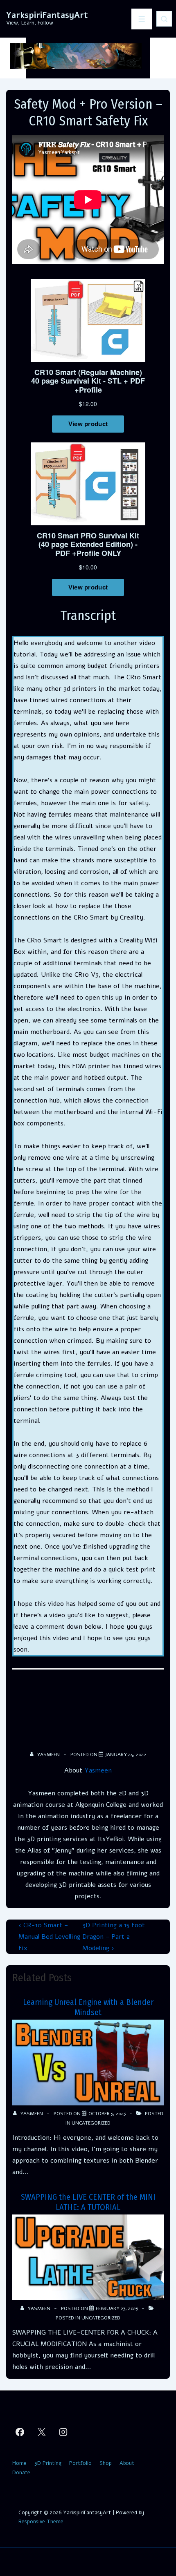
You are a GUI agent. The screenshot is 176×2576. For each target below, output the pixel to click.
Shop (106, 2463)
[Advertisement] (88, 1713)
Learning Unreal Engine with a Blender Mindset (88, 2007)
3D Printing (48, 2463)
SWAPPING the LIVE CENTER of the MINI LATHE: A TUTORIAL (88, 2202)
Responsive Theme (41, 2522)
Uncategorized (91, 2123)
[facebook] (20, 2432)
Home (19, 2463)
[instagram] (63, 2432)
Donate (21, 2473)
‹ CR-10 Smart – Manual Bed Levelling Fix (49, 1937)
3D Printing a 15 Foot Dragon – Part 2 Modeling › (114, 1937)
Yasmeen (98, 1770)
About (127, 2463)
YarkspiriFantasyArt (47, 15)
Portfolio (80, 2463)
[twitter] (42, 2432)
